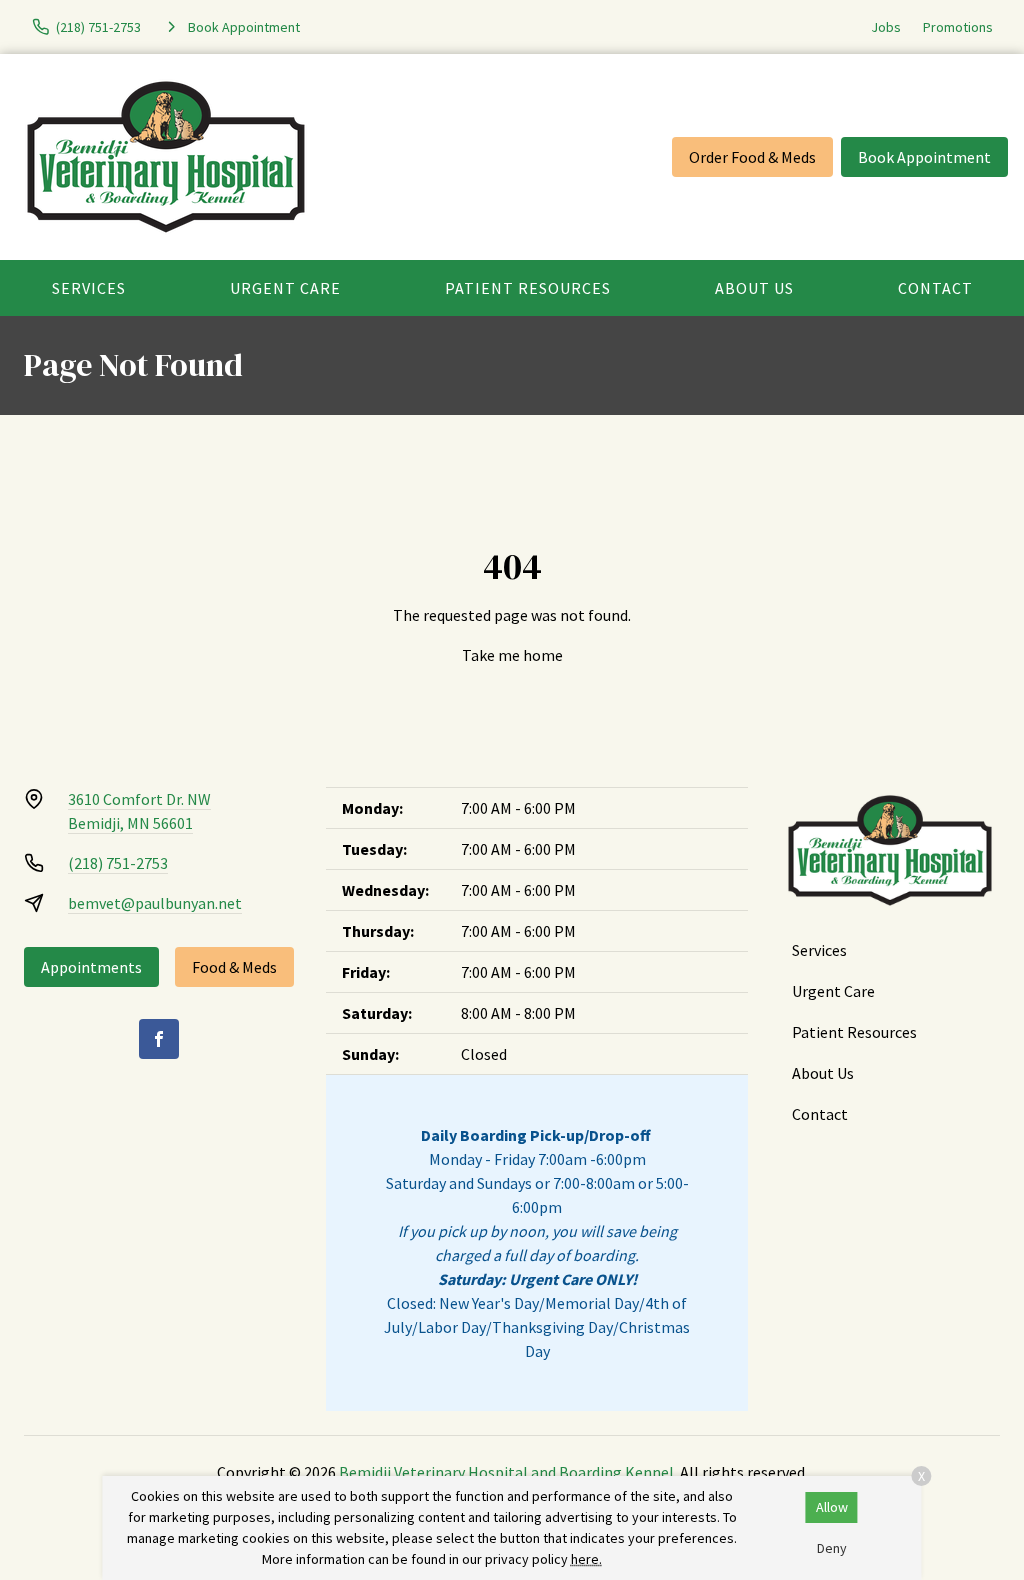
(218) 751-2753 (118, 863)
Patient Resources (528, 288)
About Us (754, 288)
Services (89, 288)
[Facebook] (159, 1039)
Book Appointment (924, 157)
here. (586, 1559)
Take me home (512, 655)
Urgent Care (285, 288)
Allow (832, 1507)
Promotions (958, 27)
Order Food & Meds (752, 157)
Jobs (886, 27)
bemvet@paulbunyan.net (155, 903)
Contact (935, 288)
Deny (832, 1548)
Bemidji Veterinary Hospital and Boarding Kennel (506, 1472)
